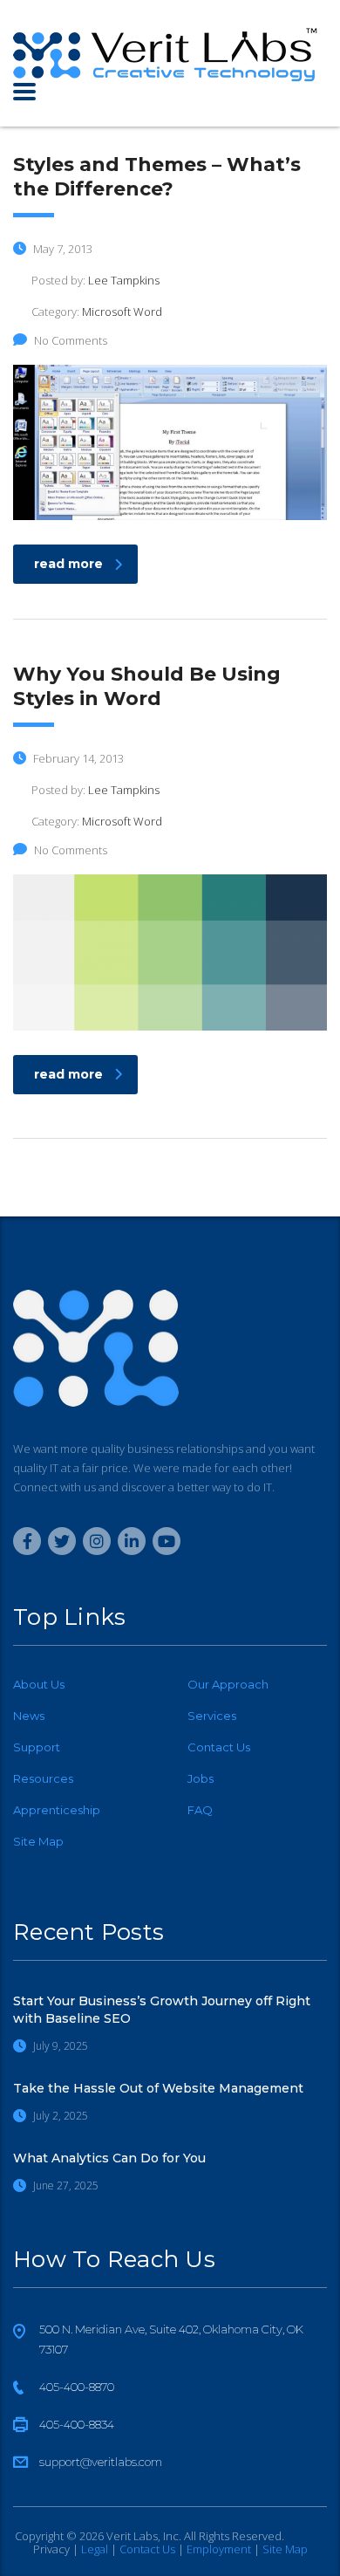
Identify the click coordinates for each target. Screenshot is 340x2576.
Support (37, 1747)
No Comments (71, 340)
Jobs (201, 1778)
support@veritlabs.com (101, 2462)
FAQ (200, 1810)
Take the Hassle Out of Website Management (158, 2088)
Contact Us (219, 1747)
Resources (43, 1778)
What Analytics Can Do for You (109, 2158)
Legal (95, 2549)
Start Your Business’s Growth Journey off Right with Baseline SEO (162, 2010)
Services (212, 1716)
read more (68, 564)
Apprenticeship (57, 1810)
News (29, 1716)
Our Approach (228, 1684)
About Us (39, 1684)
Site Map (38, 1841)
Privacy (51, 2549)
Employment (219, 2549)
